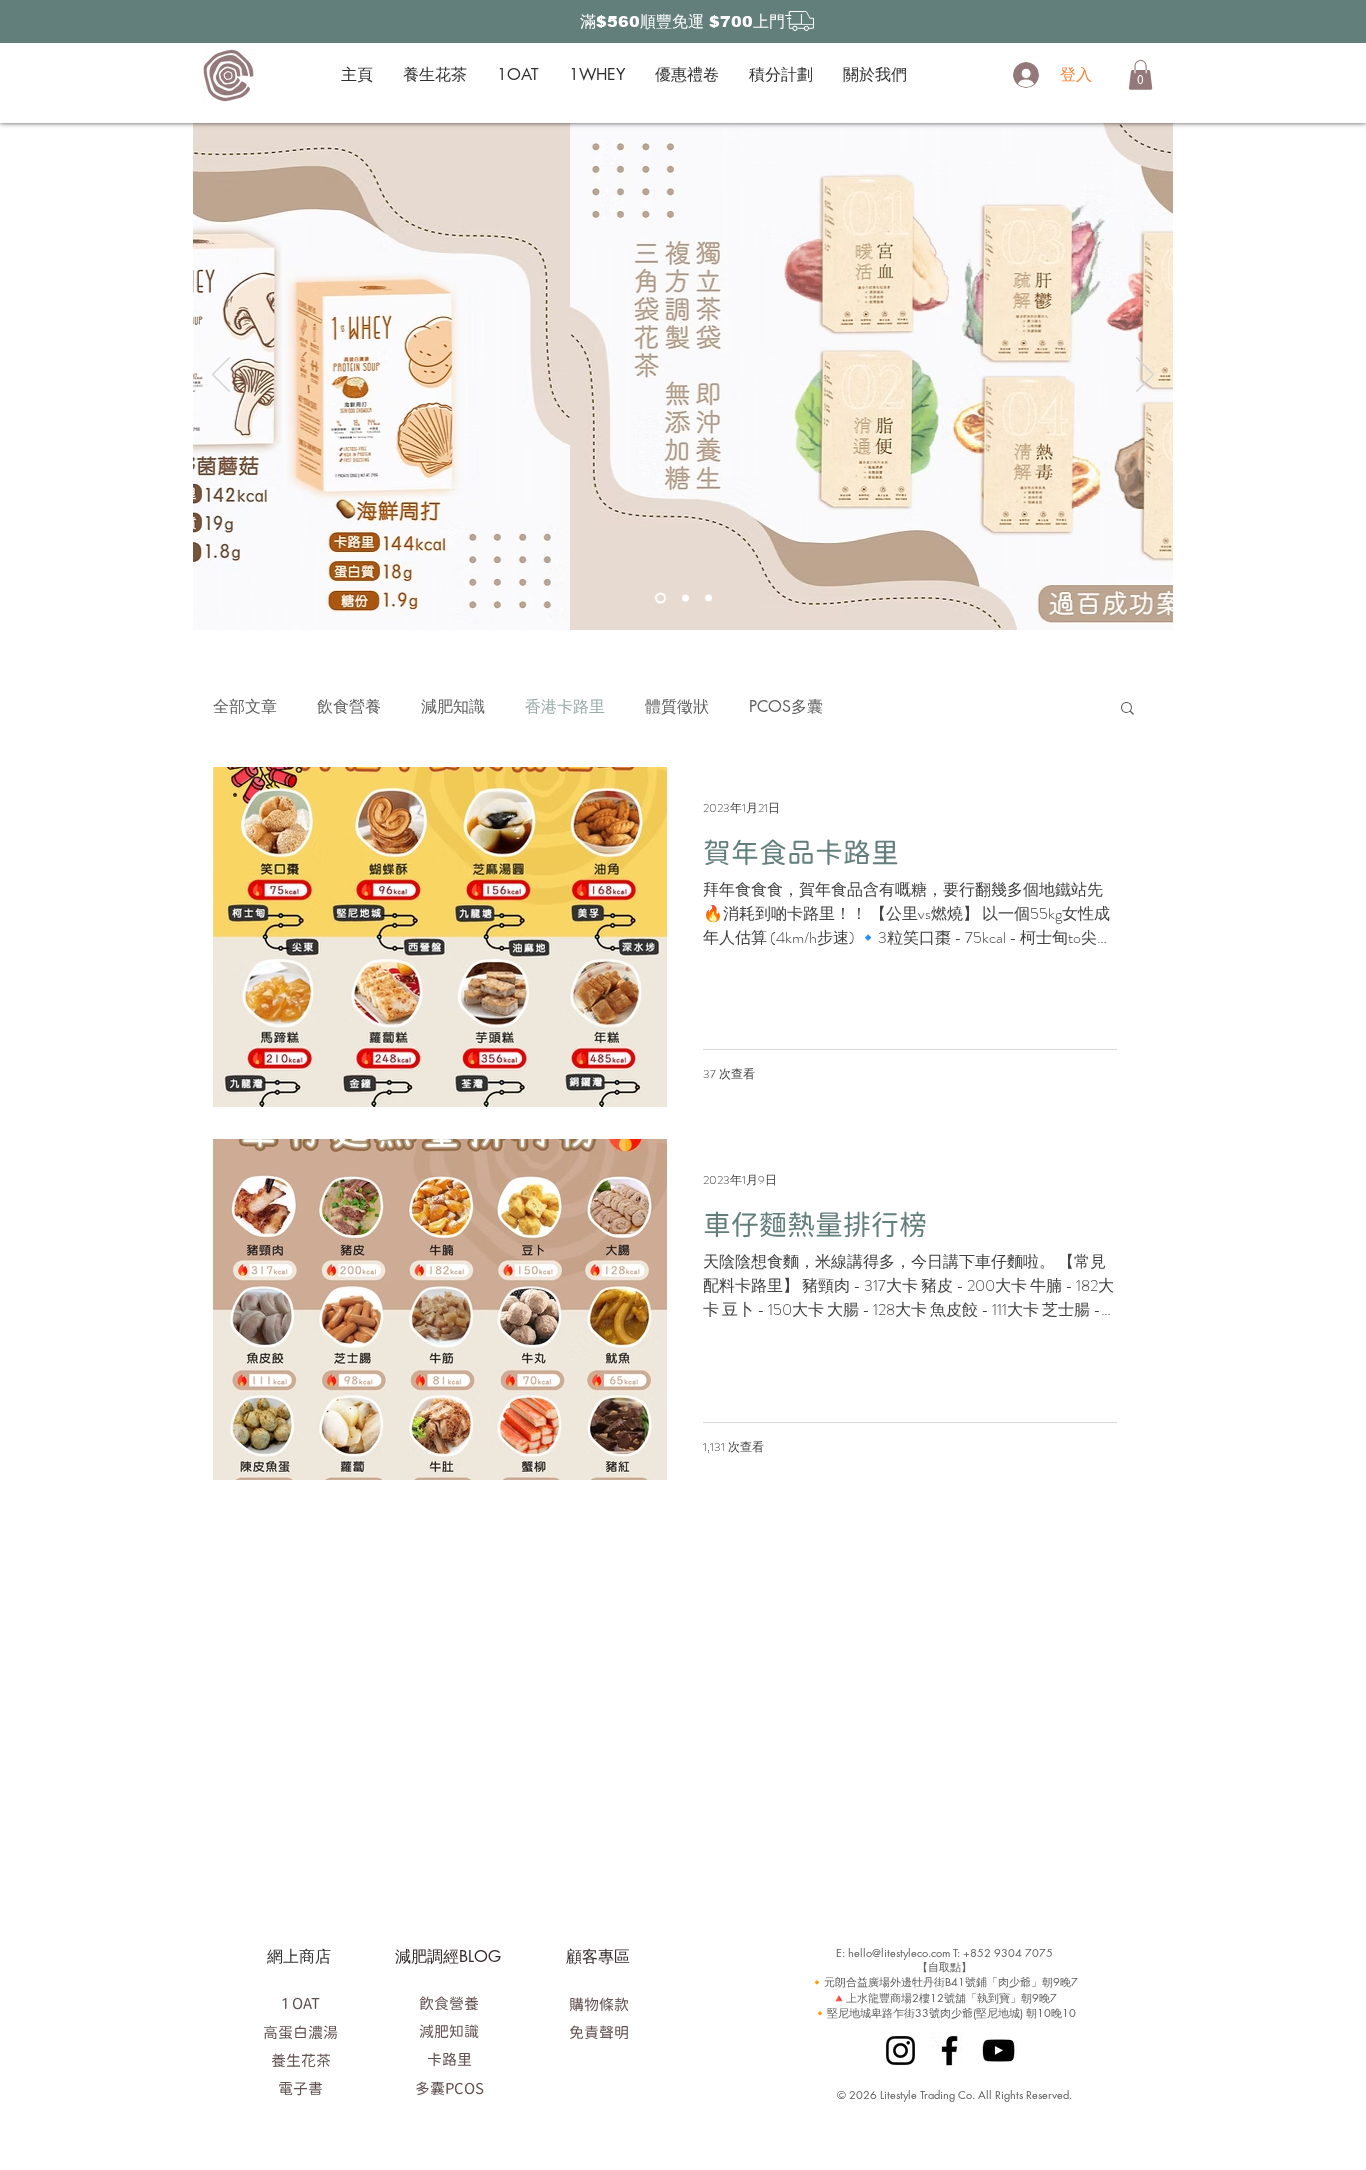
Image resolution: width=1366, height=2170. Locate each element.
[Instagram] (900, 2050)
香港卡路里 (565, 706)
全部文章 (245, 706)
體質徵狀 (677, 706)
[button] (1140, 75)
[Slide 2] (685, 597)
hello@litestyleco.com (899, 1952)
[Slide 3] (708, 597)
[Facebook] (949, 2050)
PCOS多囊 (786, 706)
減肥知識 (453, 706)
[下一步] (1145, 376)
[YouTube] (998, 2050)
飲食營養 (349, 706)
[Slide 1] (660, 597)
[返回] (221, 376)
